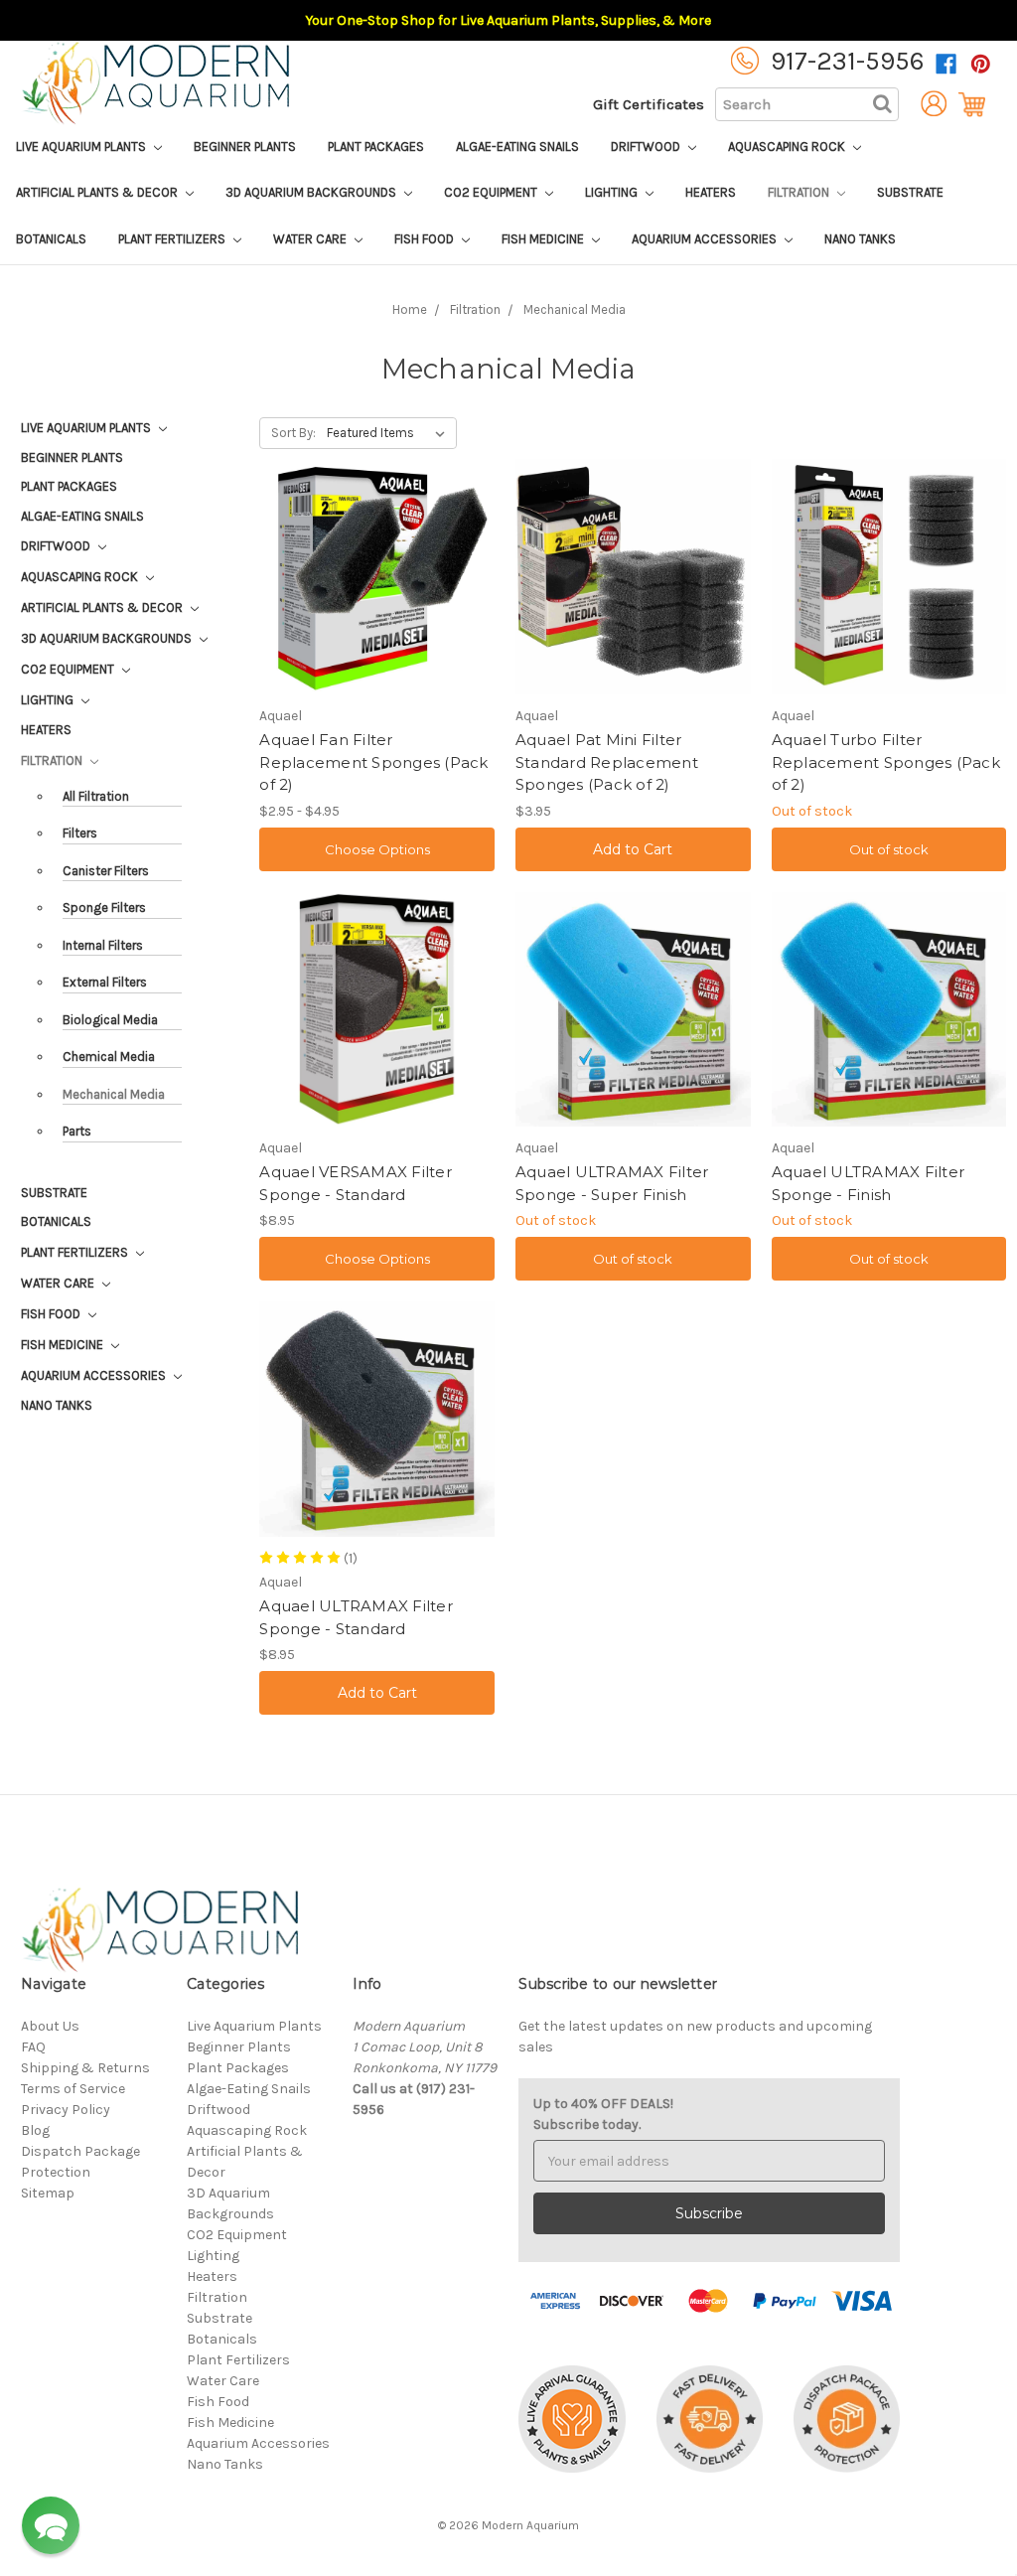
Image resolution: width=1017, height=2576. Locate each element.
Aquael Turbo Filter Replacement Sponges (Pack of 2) (886, 762)
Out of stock (889, 849)
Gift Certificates (649, 104)
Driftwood (647, 147)
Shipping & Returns (85, 2068)
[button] (51, 2525)
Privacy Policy (66, 2110)
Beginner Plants (245, 147)
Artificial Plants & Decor (98, 192)
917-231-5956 (848, 61)
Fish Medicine (544, 239)
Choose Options (377, 849)
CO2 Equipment (492, 192)
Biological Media (110, 1020)
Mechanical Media (114, 1094)
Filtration (800, 192)
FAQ (33, 2047)
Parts (77, 1131)
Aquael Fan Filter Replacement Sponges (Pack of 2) (373, 762)
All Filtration (96, 796)
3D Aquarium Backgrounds (312, 192)
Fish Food (426, 239)
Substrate (910, 192)
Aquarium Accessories (706, 239)
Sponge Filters (104, 908)
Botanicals (51, 239)
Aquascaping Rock (788, 147)
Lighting (613, 192)
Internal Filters (103, 945)
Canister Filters (106, 871)
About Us (50, 2026)
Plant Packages (376, 147)
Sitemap (48, 2193)
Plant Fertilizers (173, 239)
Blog (35, 2130)
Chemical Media (109, 1057)
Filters (80, 833)
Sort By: (293, 433)
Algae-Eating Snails (517, 147)
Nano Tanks (860, 239)
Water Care (311, 239)
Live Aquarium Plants (82, 147)
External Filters (105, 982)
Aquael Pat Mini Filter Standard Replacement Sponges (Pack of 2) (607, 762)
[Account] (929, 104)
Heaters (711, 192)
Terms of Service (73, 2089)
